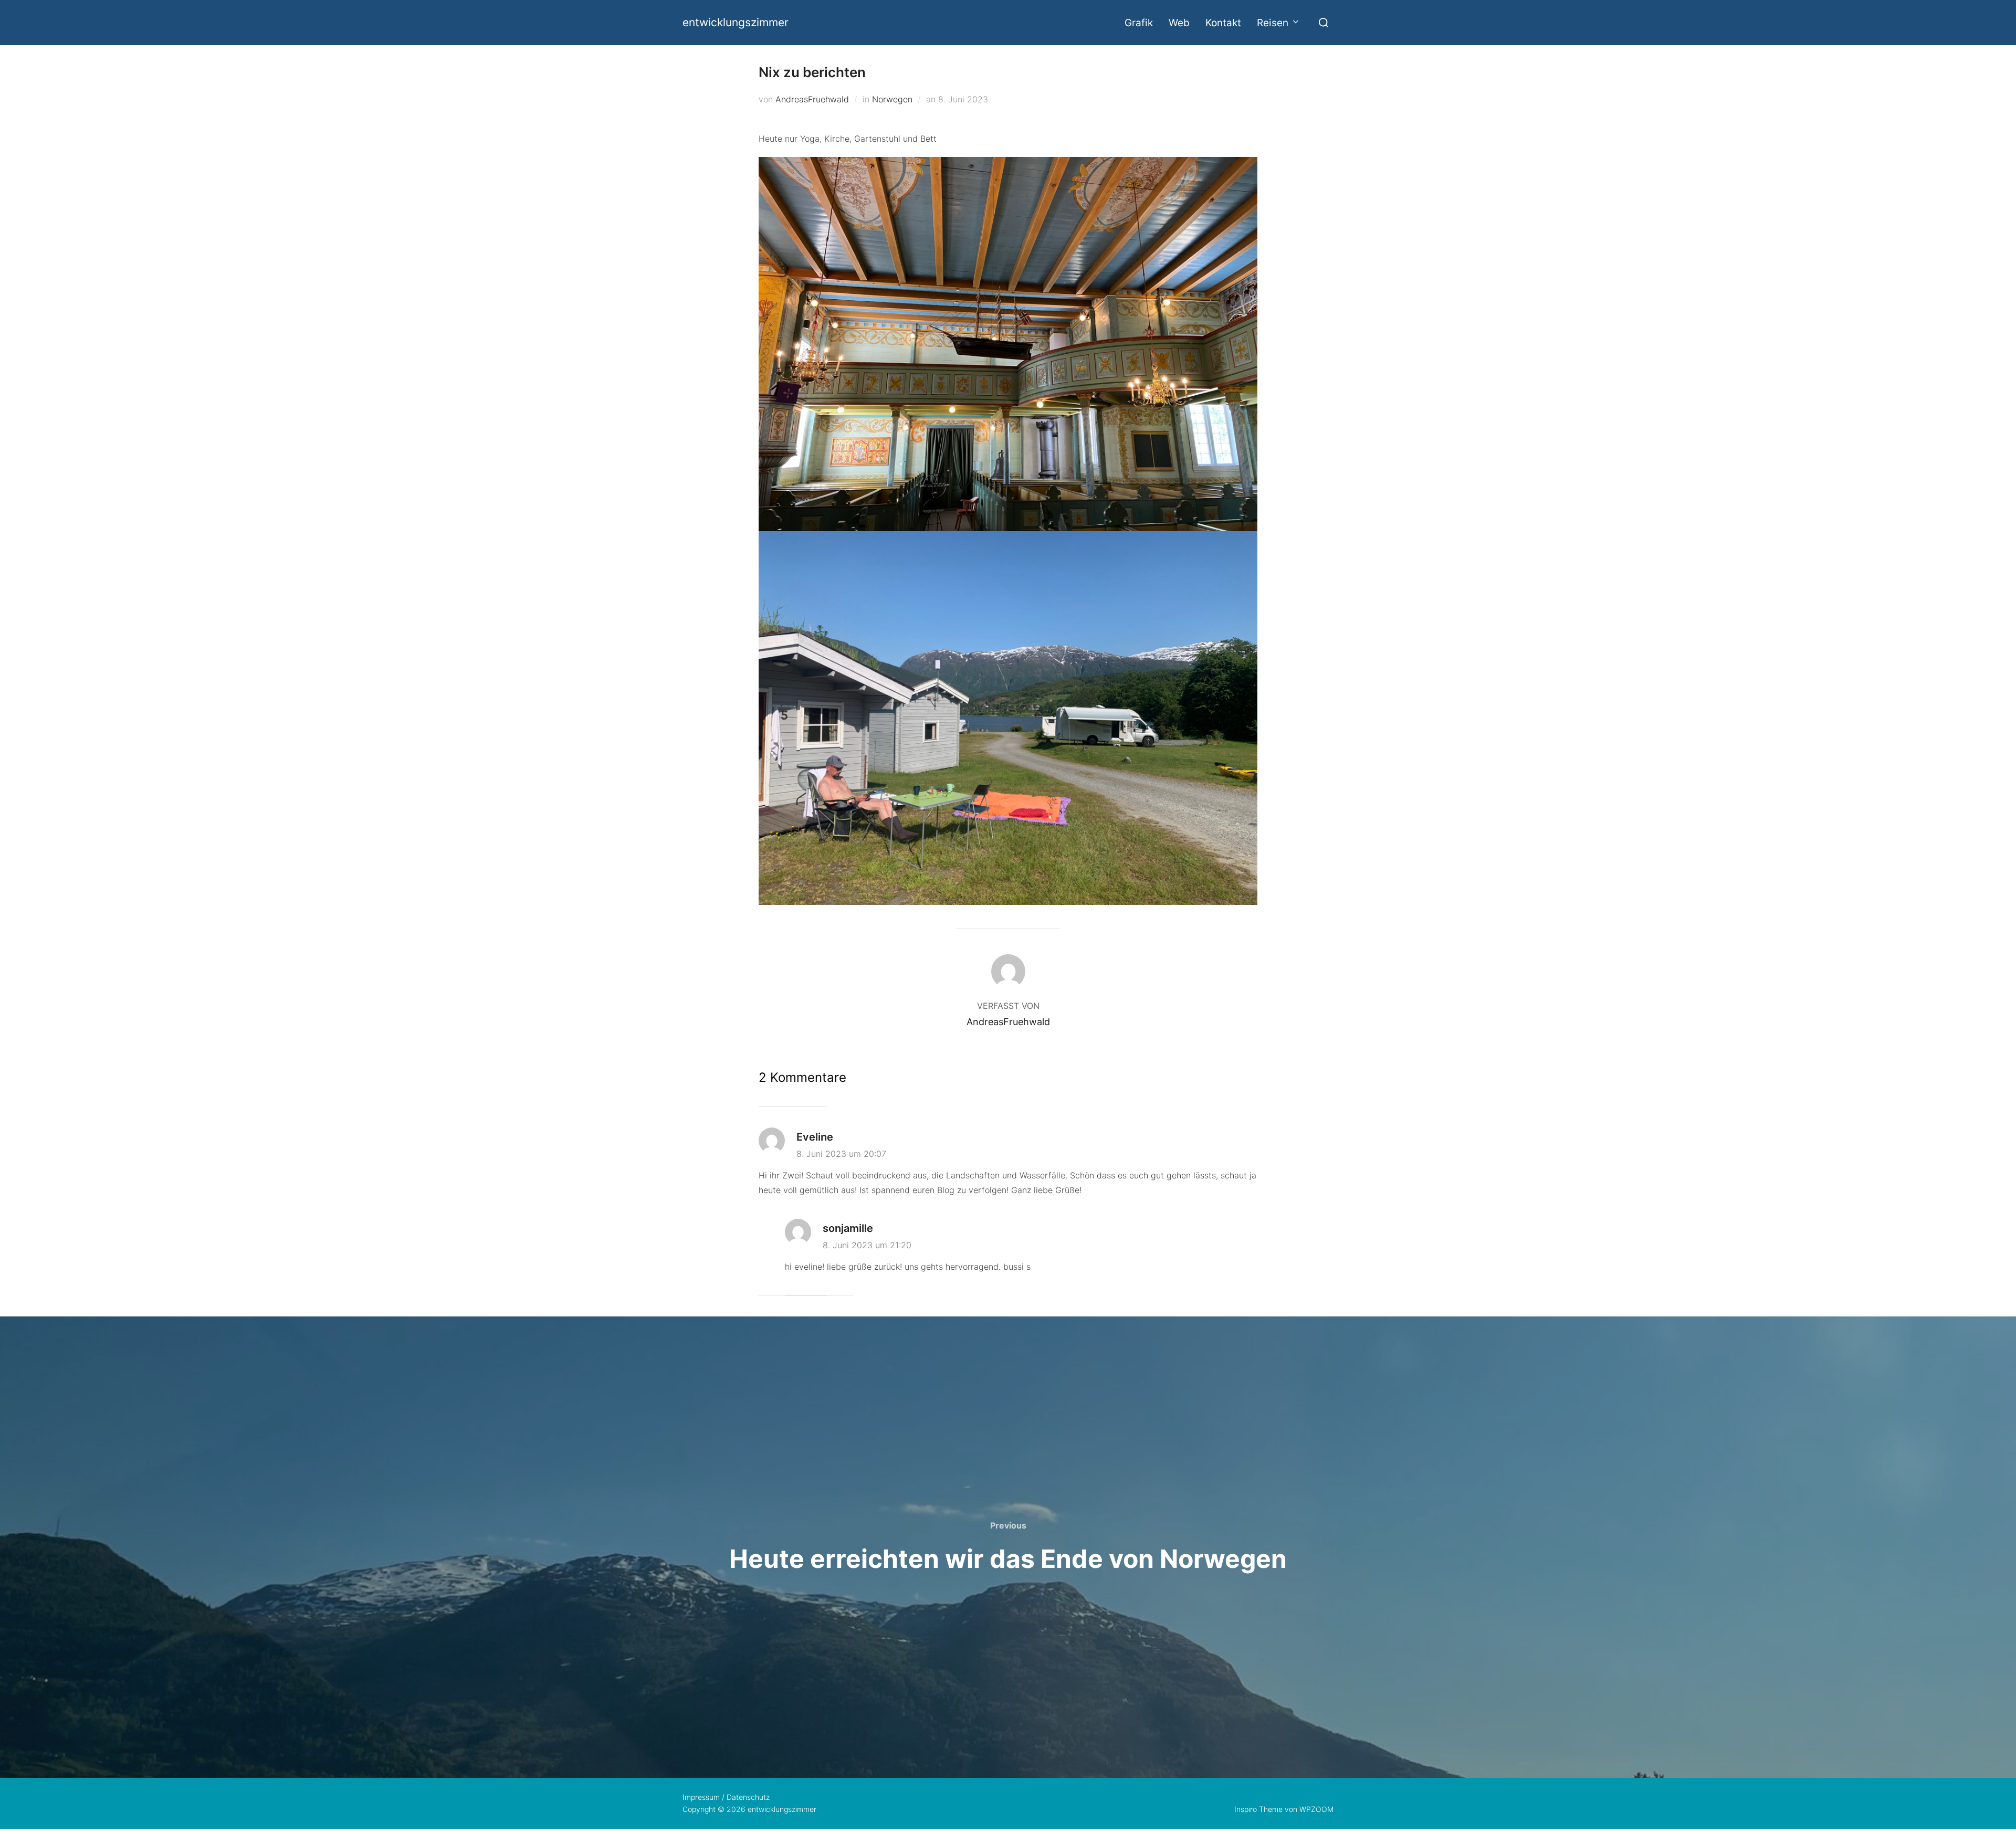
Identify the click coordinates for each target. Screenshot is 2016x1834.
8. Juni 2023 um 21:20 (867, 1245)
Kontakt (1223, 23)
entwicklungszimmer (736, 22)
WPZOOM (1316, 1809)
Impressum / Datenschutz (726, 1797)
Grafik (1139, 23)
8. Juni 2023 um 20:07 (841, 1154)
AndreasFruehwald (812, 99)
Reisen (1273, 23)
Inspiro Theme (1258, 1809)
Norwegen (892, 99)
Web (1179, 23)
